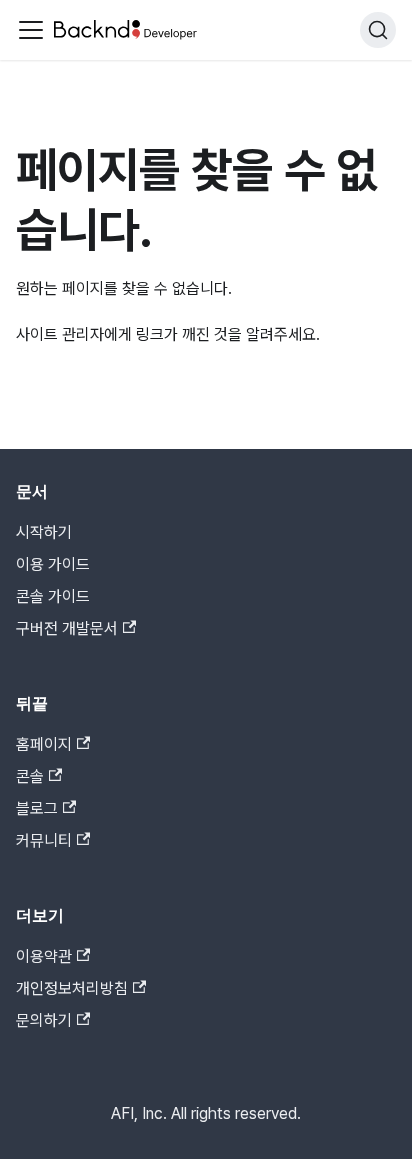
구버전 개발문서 (67, 628)
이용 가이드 (53, 564)
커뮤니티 (44, 840)
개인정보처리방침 (72, 988)
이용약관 (44, 956)
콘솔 (30, 776)
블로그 (37, 808)
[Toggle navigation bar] (31, 30)
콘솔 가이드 (53, 596)
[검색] (378, 30)
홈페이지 (44, 744)
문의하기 (44, 1020)
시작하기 (44, 532)
